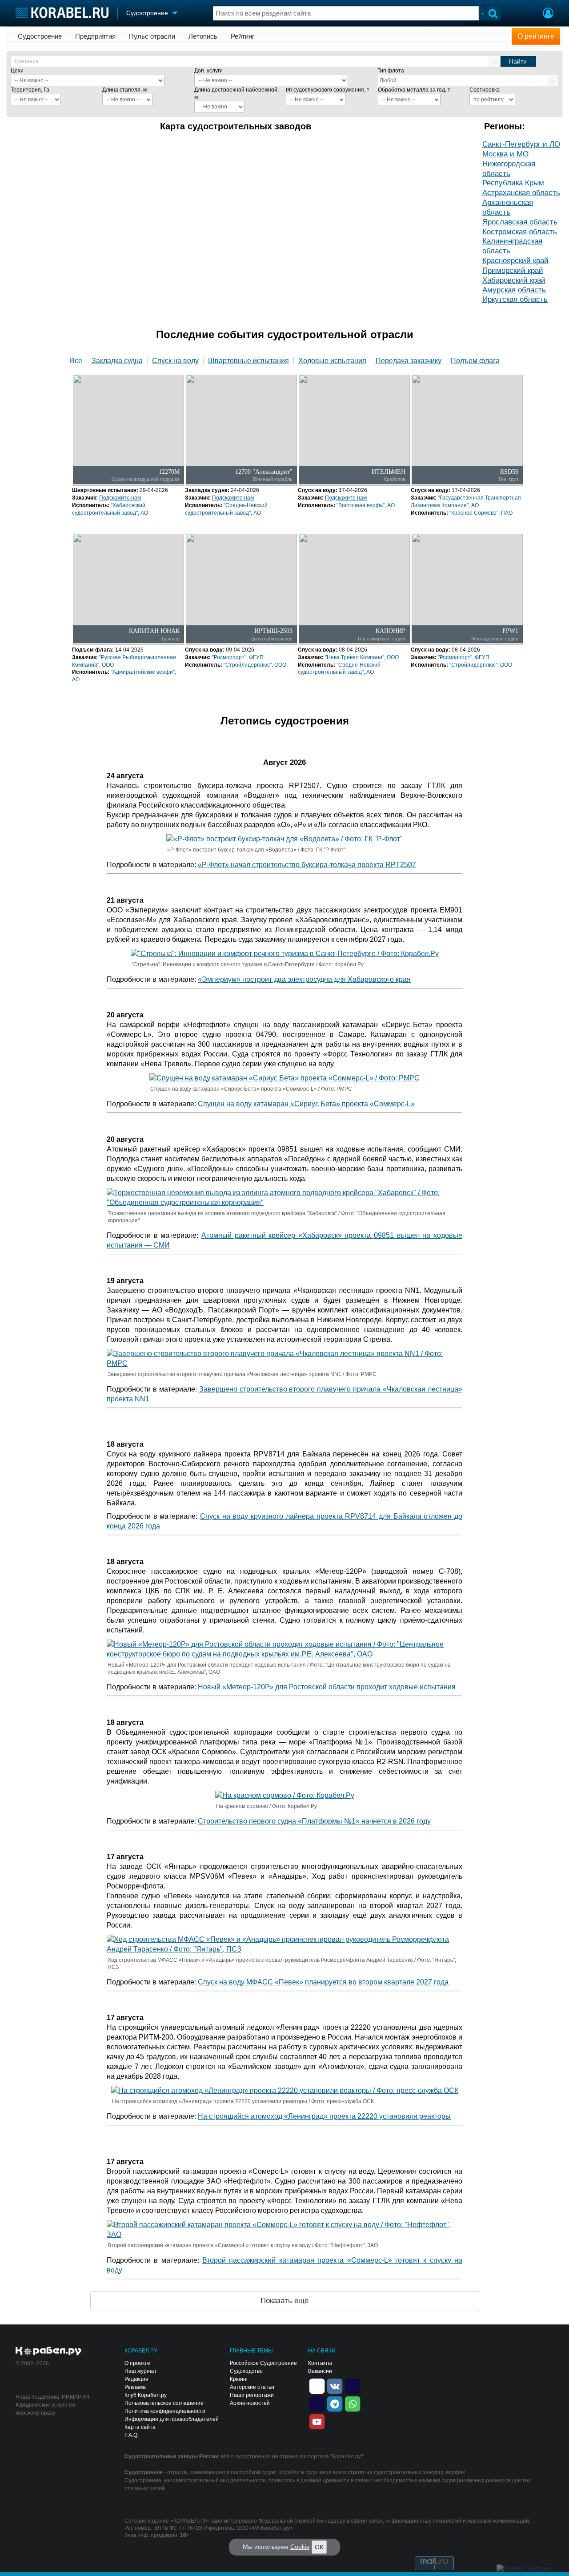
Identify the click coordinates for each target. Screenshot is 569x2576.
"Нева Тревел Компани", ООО (362, 657)
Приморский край (513, 270)
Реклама (135, 2387)
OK (319, 2547)
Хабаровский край (514, 280)
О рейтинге (536, 36)
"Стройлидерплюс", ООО (255, 665)
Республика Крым (513, 183)
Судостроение (40, 36)
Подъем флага (475, 361)
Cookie (300, 2547)
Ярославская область (520, 222)
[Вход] (548, 14)
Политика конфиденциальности (165, 2411)
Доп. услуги (208, 71)
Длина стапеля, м (124, 90)
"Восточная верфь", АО (366, 505)
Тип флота (391, 71)
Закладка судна (117, 361)
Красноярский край (515, 261)
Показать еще (284, 2301)
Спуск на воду (175, 361)
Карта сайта (140, 2427)
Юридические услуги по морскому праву (45, 2409)
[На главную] (62, 13)
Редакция (136, 2379)
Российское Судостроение (263, 2363)
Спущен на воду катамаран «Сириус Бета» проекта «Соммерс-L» (306, 1104)
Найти (518, 61)
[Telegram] (335, 2403)
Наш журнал (140, 2371)
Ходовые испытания (332, 361)
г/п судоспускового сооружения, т (328, 90)
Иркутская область (515, 299)
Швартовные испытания (248, 361)
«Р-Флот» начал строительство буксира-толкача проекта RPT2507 (307, 865)
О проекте (137, 2363)
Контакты (320, 2363)
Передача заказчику (409, 361)
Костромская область (520, 232)
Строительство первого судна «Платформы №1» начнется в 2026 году (314, 1821)
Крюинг (239, 2379)
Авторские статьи (252, 2387)
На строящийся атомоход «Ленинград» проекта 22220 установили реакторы (324, 2116)
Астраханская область (521, 193)
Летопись (203, 36)
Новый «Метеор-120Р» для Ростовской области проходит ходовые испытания (327, 1687)
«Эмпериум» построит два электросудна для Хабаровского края (304, 979)
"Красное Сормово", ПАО (481, 513)
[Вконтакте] (335, 2385)
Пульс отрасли (152, 36)
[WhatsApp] (353, 2403)
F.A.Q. (132, 2435)
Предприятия (95, 36)
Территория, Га (30, 90)
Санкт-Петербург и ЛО (521, 144)
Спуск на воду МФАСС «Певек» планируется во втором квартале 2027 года (323, 1982)
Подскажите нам (120, 498)
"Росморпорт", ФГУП (238, 657)
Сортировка (485, 90)
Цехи (17, 71)
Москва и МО (505, 154)
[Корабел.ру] (49, 2352)
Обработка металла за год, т (414, 90)
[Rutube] (353, 2385)
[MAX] (317, 2403)
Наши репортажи (252, 2395)
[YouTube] (317, 2421)
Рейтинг (242, 36)
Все (76, 361)
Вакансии (320, 2371)
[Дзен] (317, 2385)
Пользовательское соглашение (164, 2403)
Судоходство (246, 2371)
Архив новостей (250, 2403)
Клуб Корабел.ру (146, 2395)
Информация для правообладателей (172, 2419)
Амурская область (514, 290)
